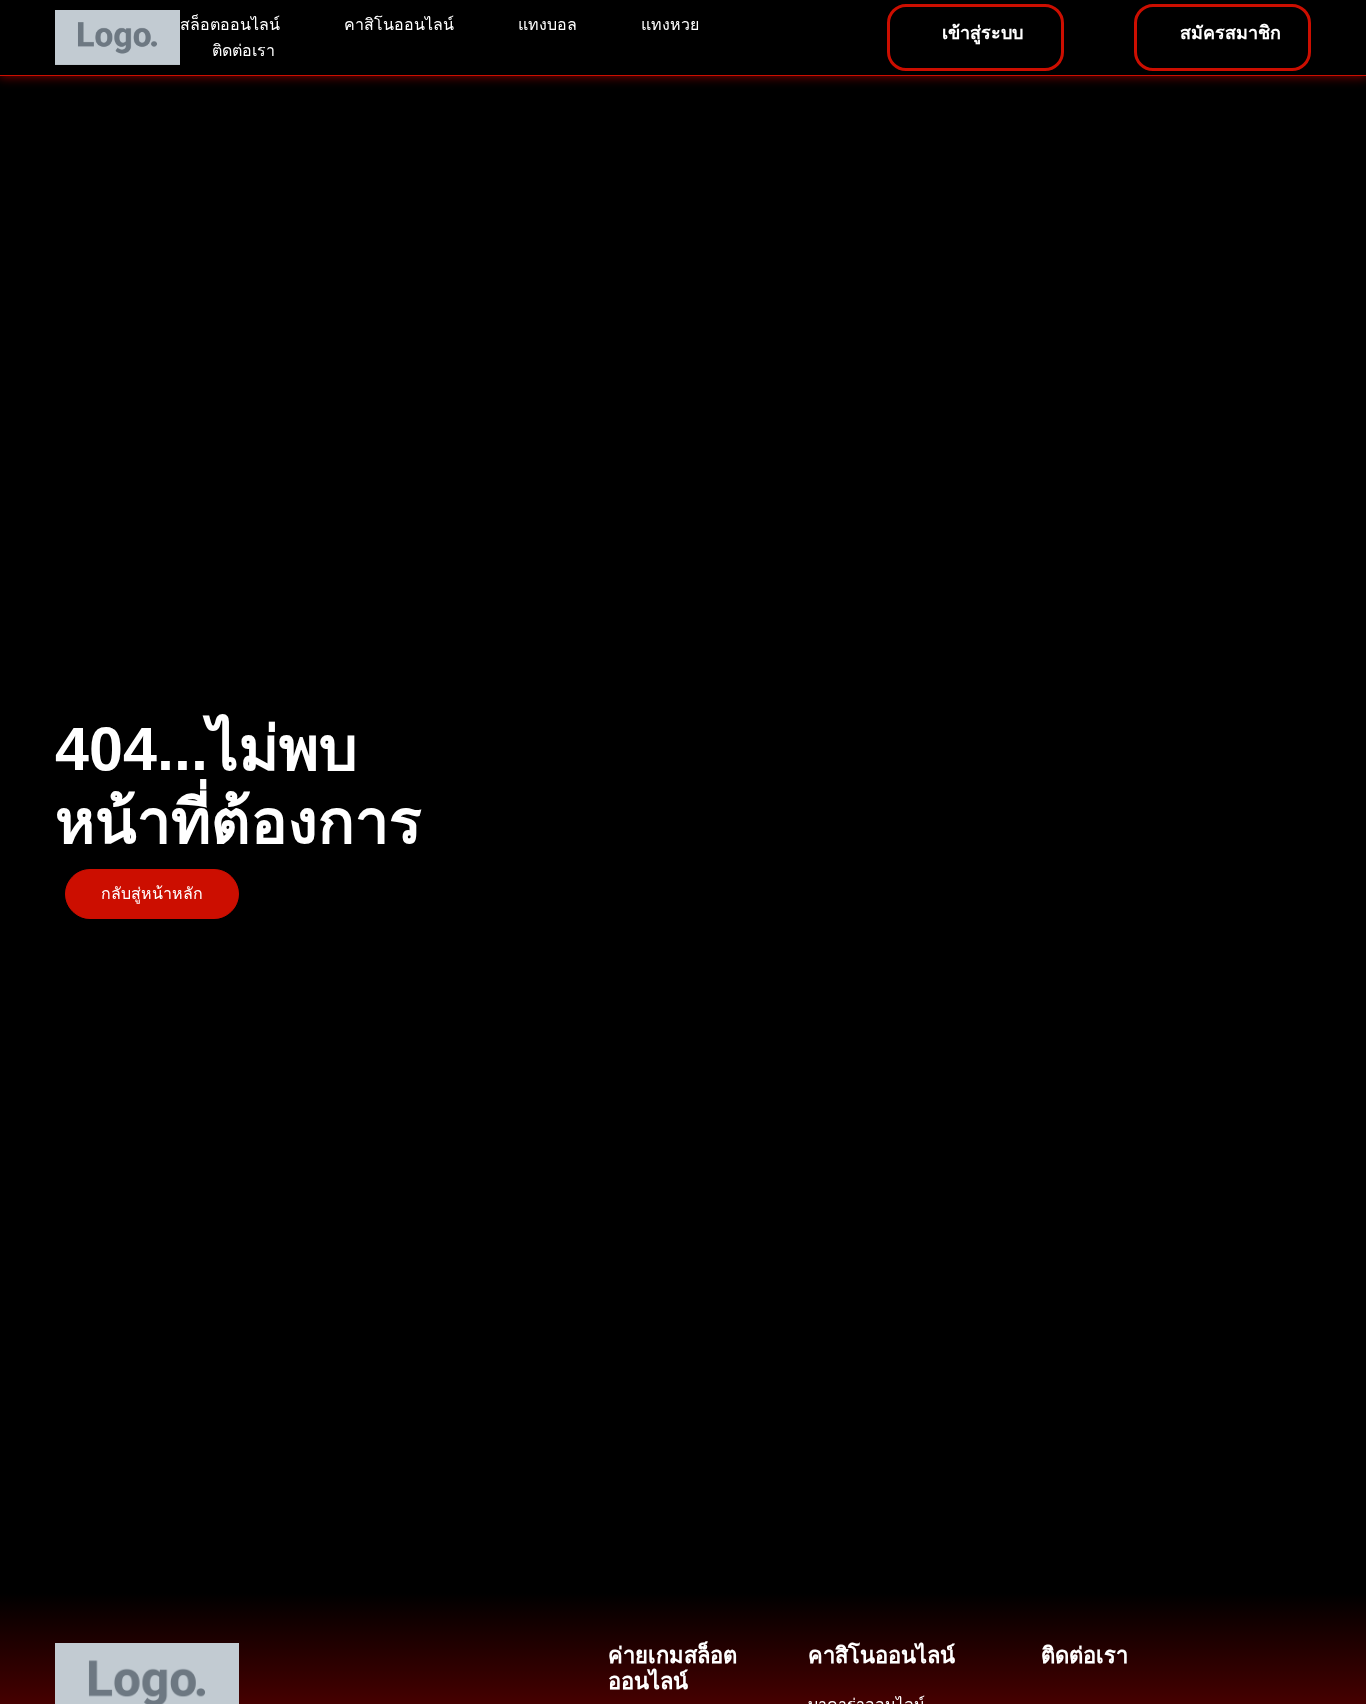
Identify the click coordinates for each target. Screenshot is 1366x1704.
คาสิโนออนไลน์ (399, 24)
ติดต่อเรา (243, 50)
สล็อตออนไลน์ (230, 24)
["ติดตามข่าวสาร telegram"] (1140, 1681)
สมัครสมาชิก (1230, 33)
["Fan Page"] (1099, 1681)
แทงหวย (670, 24)
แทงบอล (547, 24)
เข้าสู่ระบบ (982, 33)
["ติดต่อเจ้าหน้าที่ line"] (1059, 1681)
